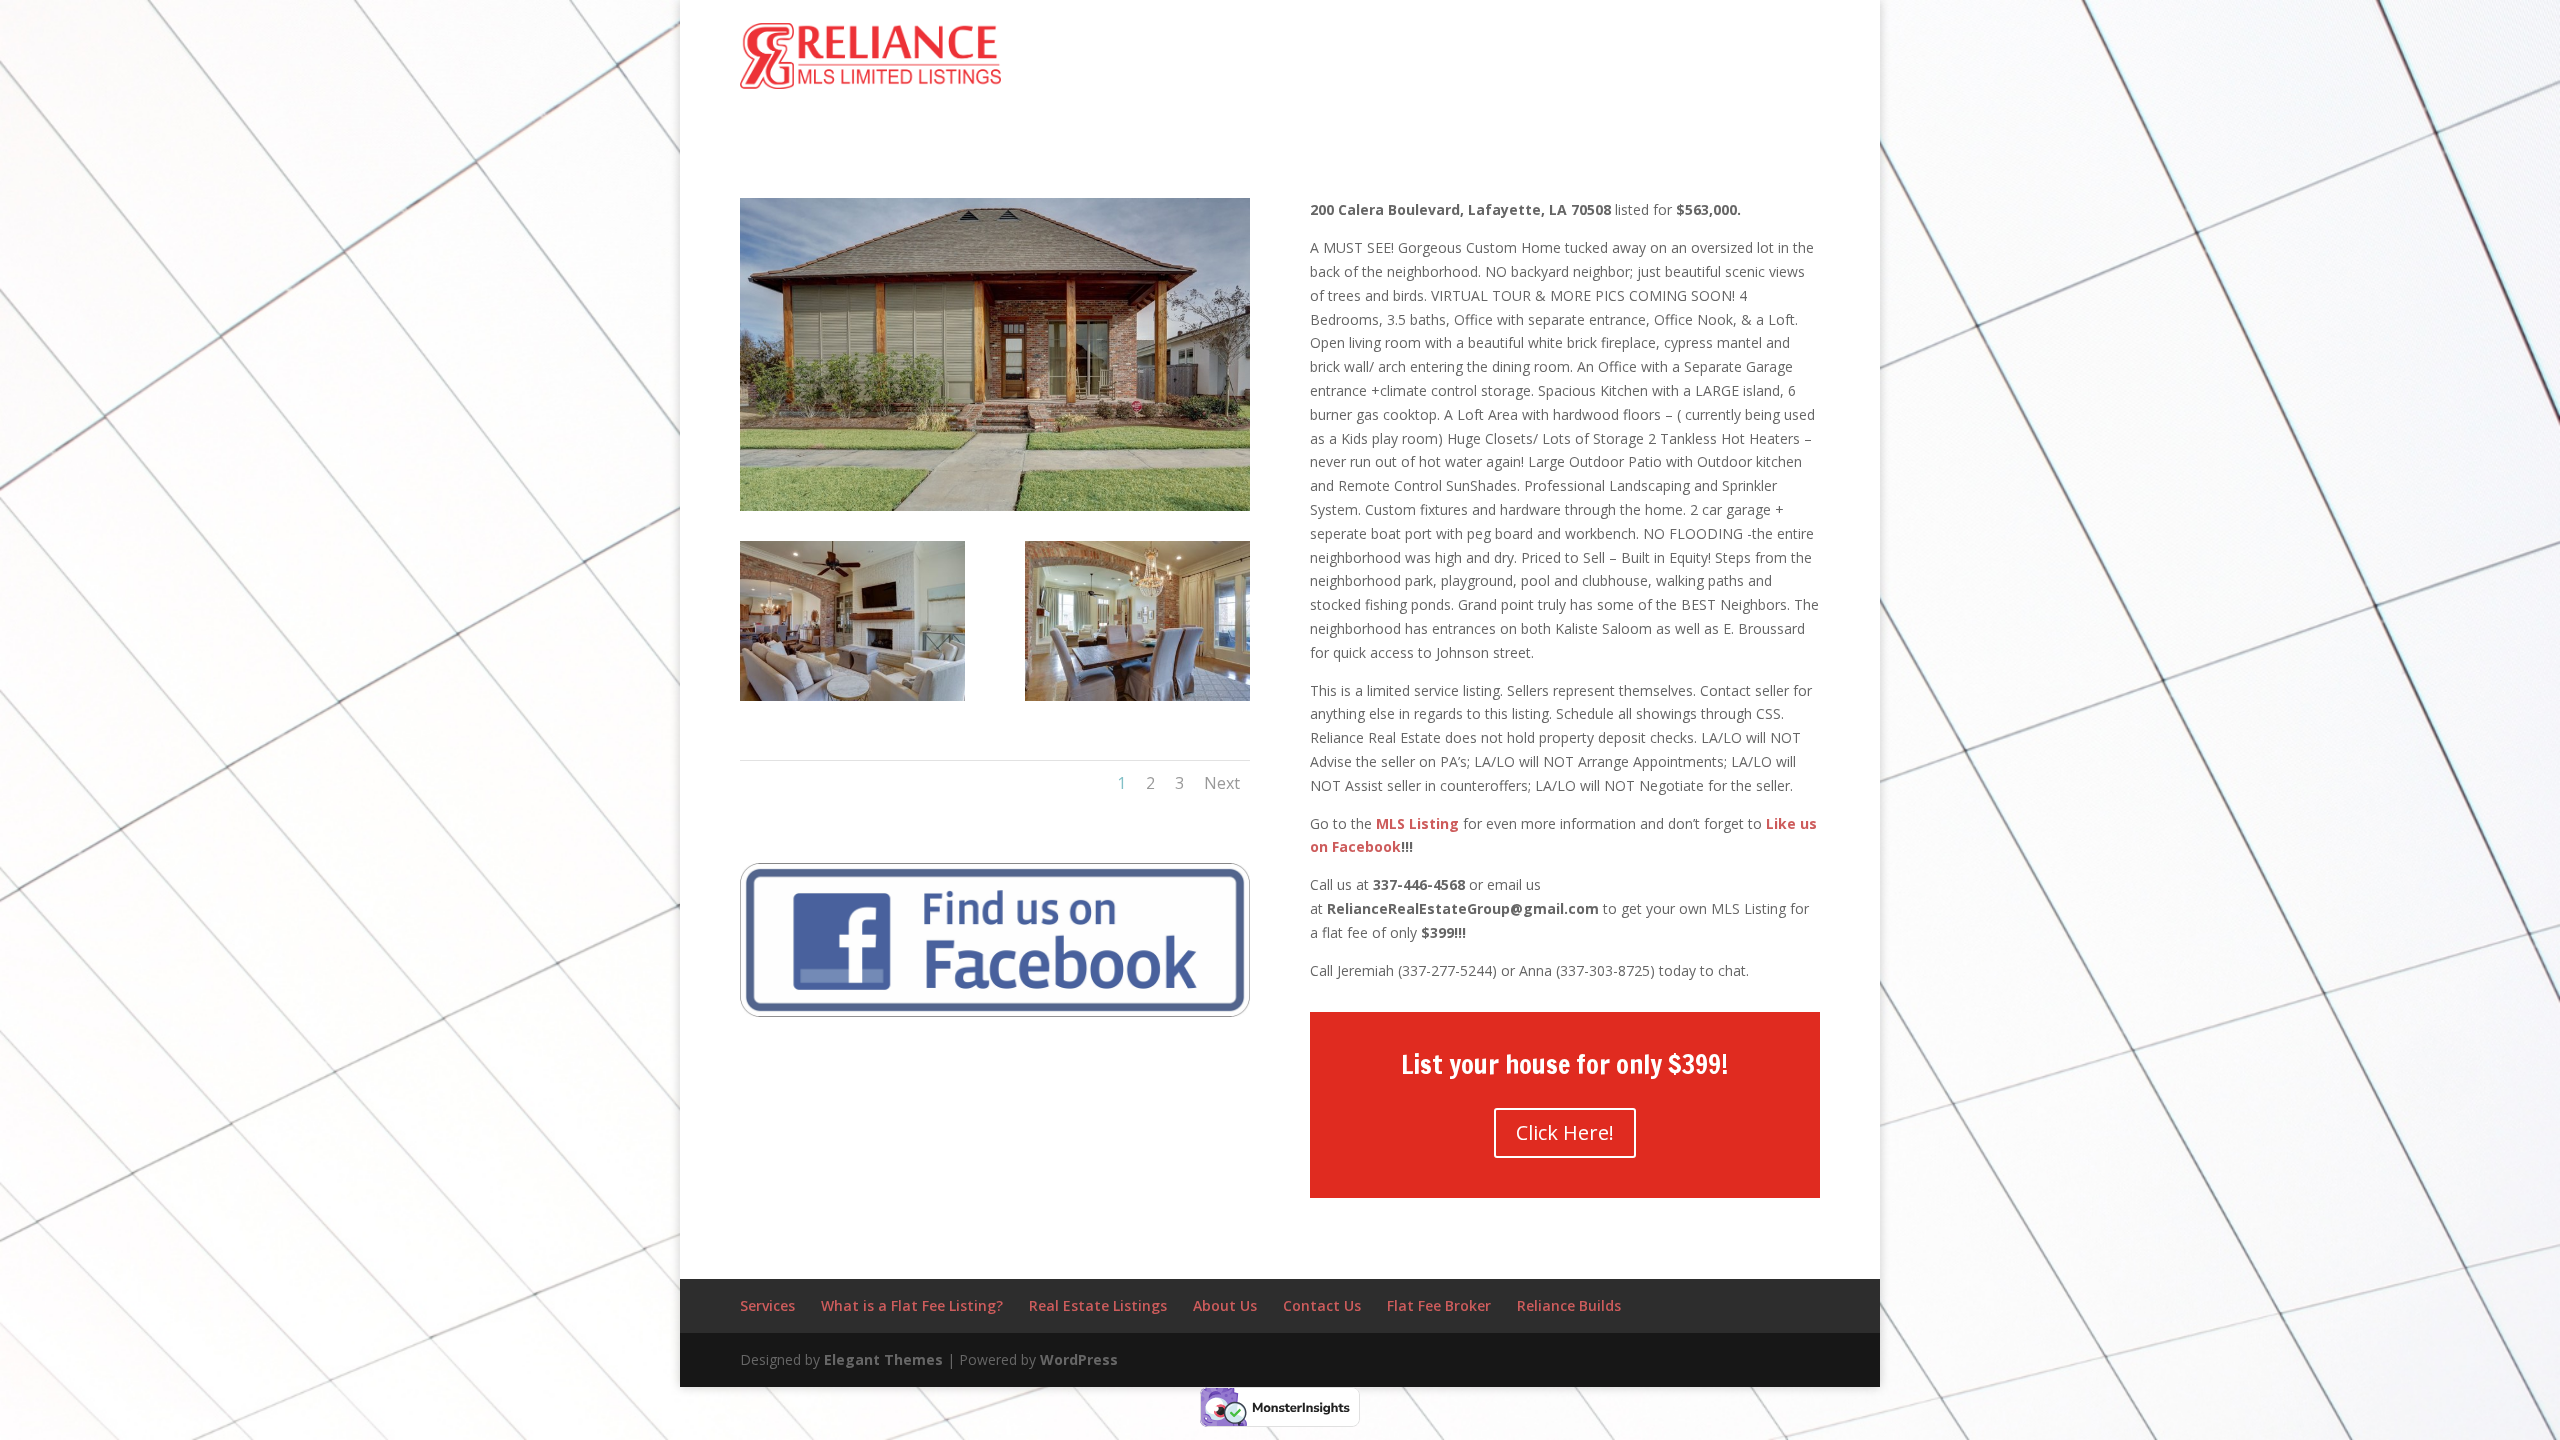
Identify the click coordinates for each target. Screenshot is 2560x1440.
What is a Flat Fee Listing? (912, 1305)
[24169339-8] (1137, 700)
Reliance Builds (1569, 1305)
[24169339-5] (852, 700)
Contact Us (1322, 1305)
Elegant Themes (883, 1359)
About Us (1225, 1305)
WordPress (1079, 1359)
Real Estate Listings (1098, 1305)
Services (767, 1305)
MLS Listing (1417, 823)
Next (1222, 783)
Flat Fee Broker (1439, 1305)
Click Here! (1565, 1132)
